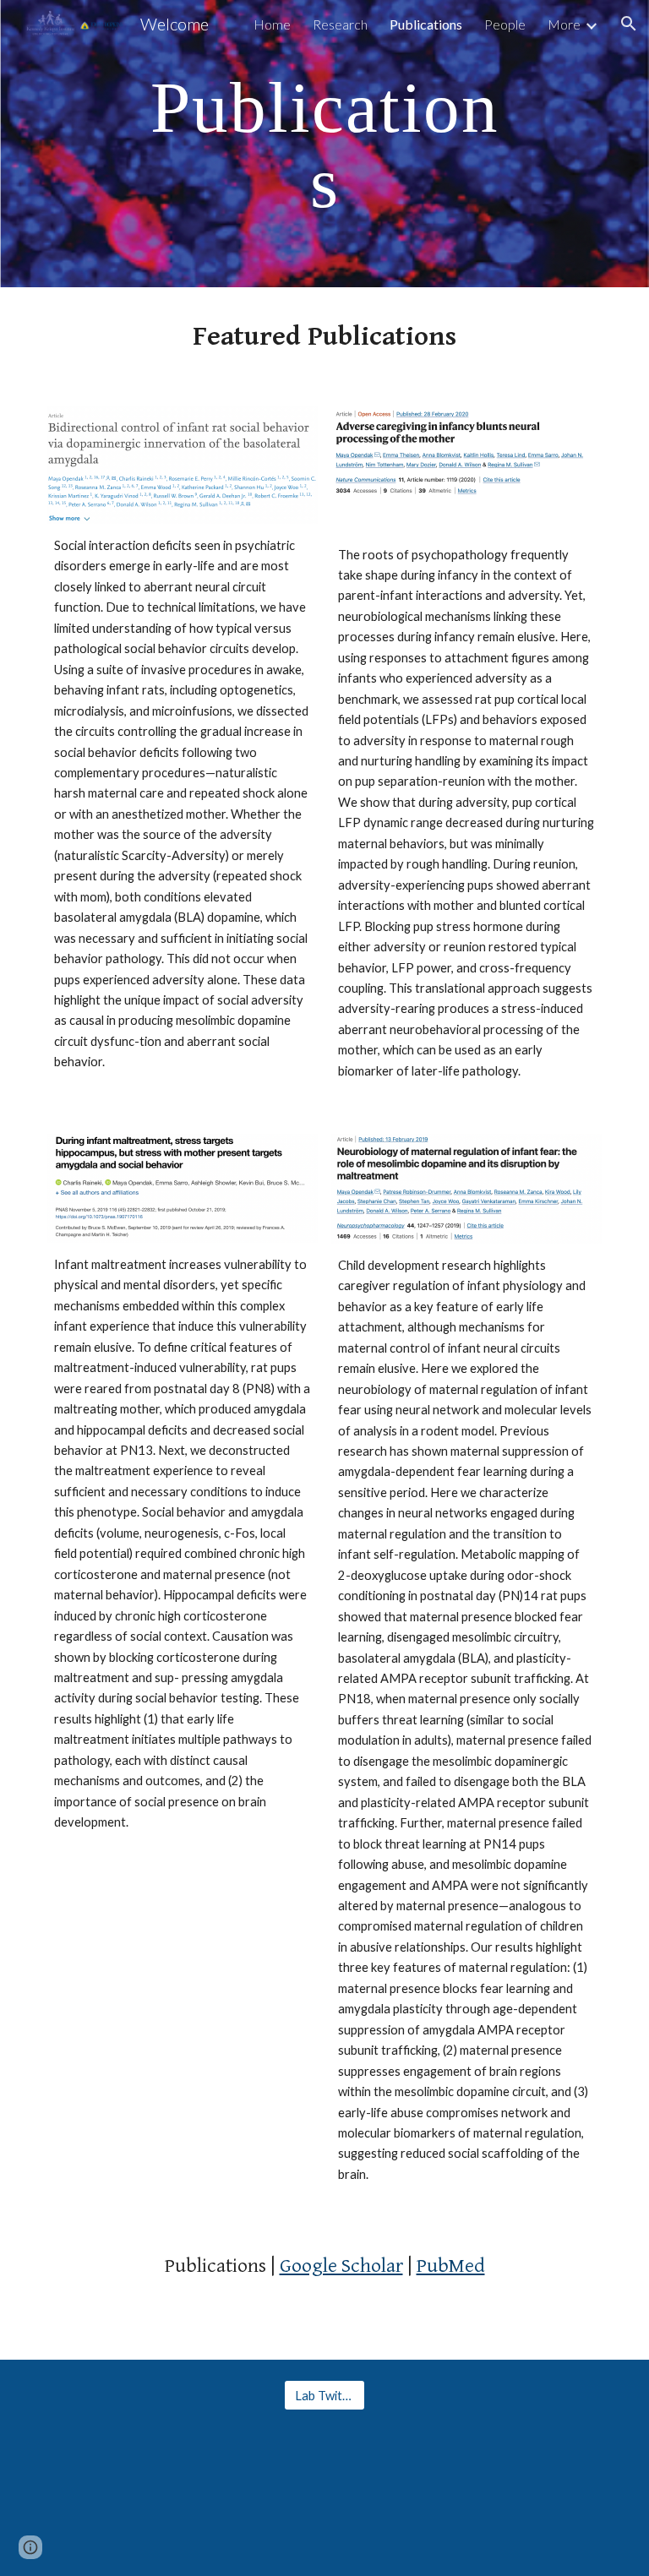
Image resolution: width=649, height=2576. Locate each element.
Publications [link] (426, 24)
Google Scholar (341, 2266)
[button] (629, 24)
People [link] (505, 24)
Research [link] (340, 24)
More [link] (564, 24)
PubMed (451, 2266)
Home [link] (272, 24)
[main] (324, 144)
